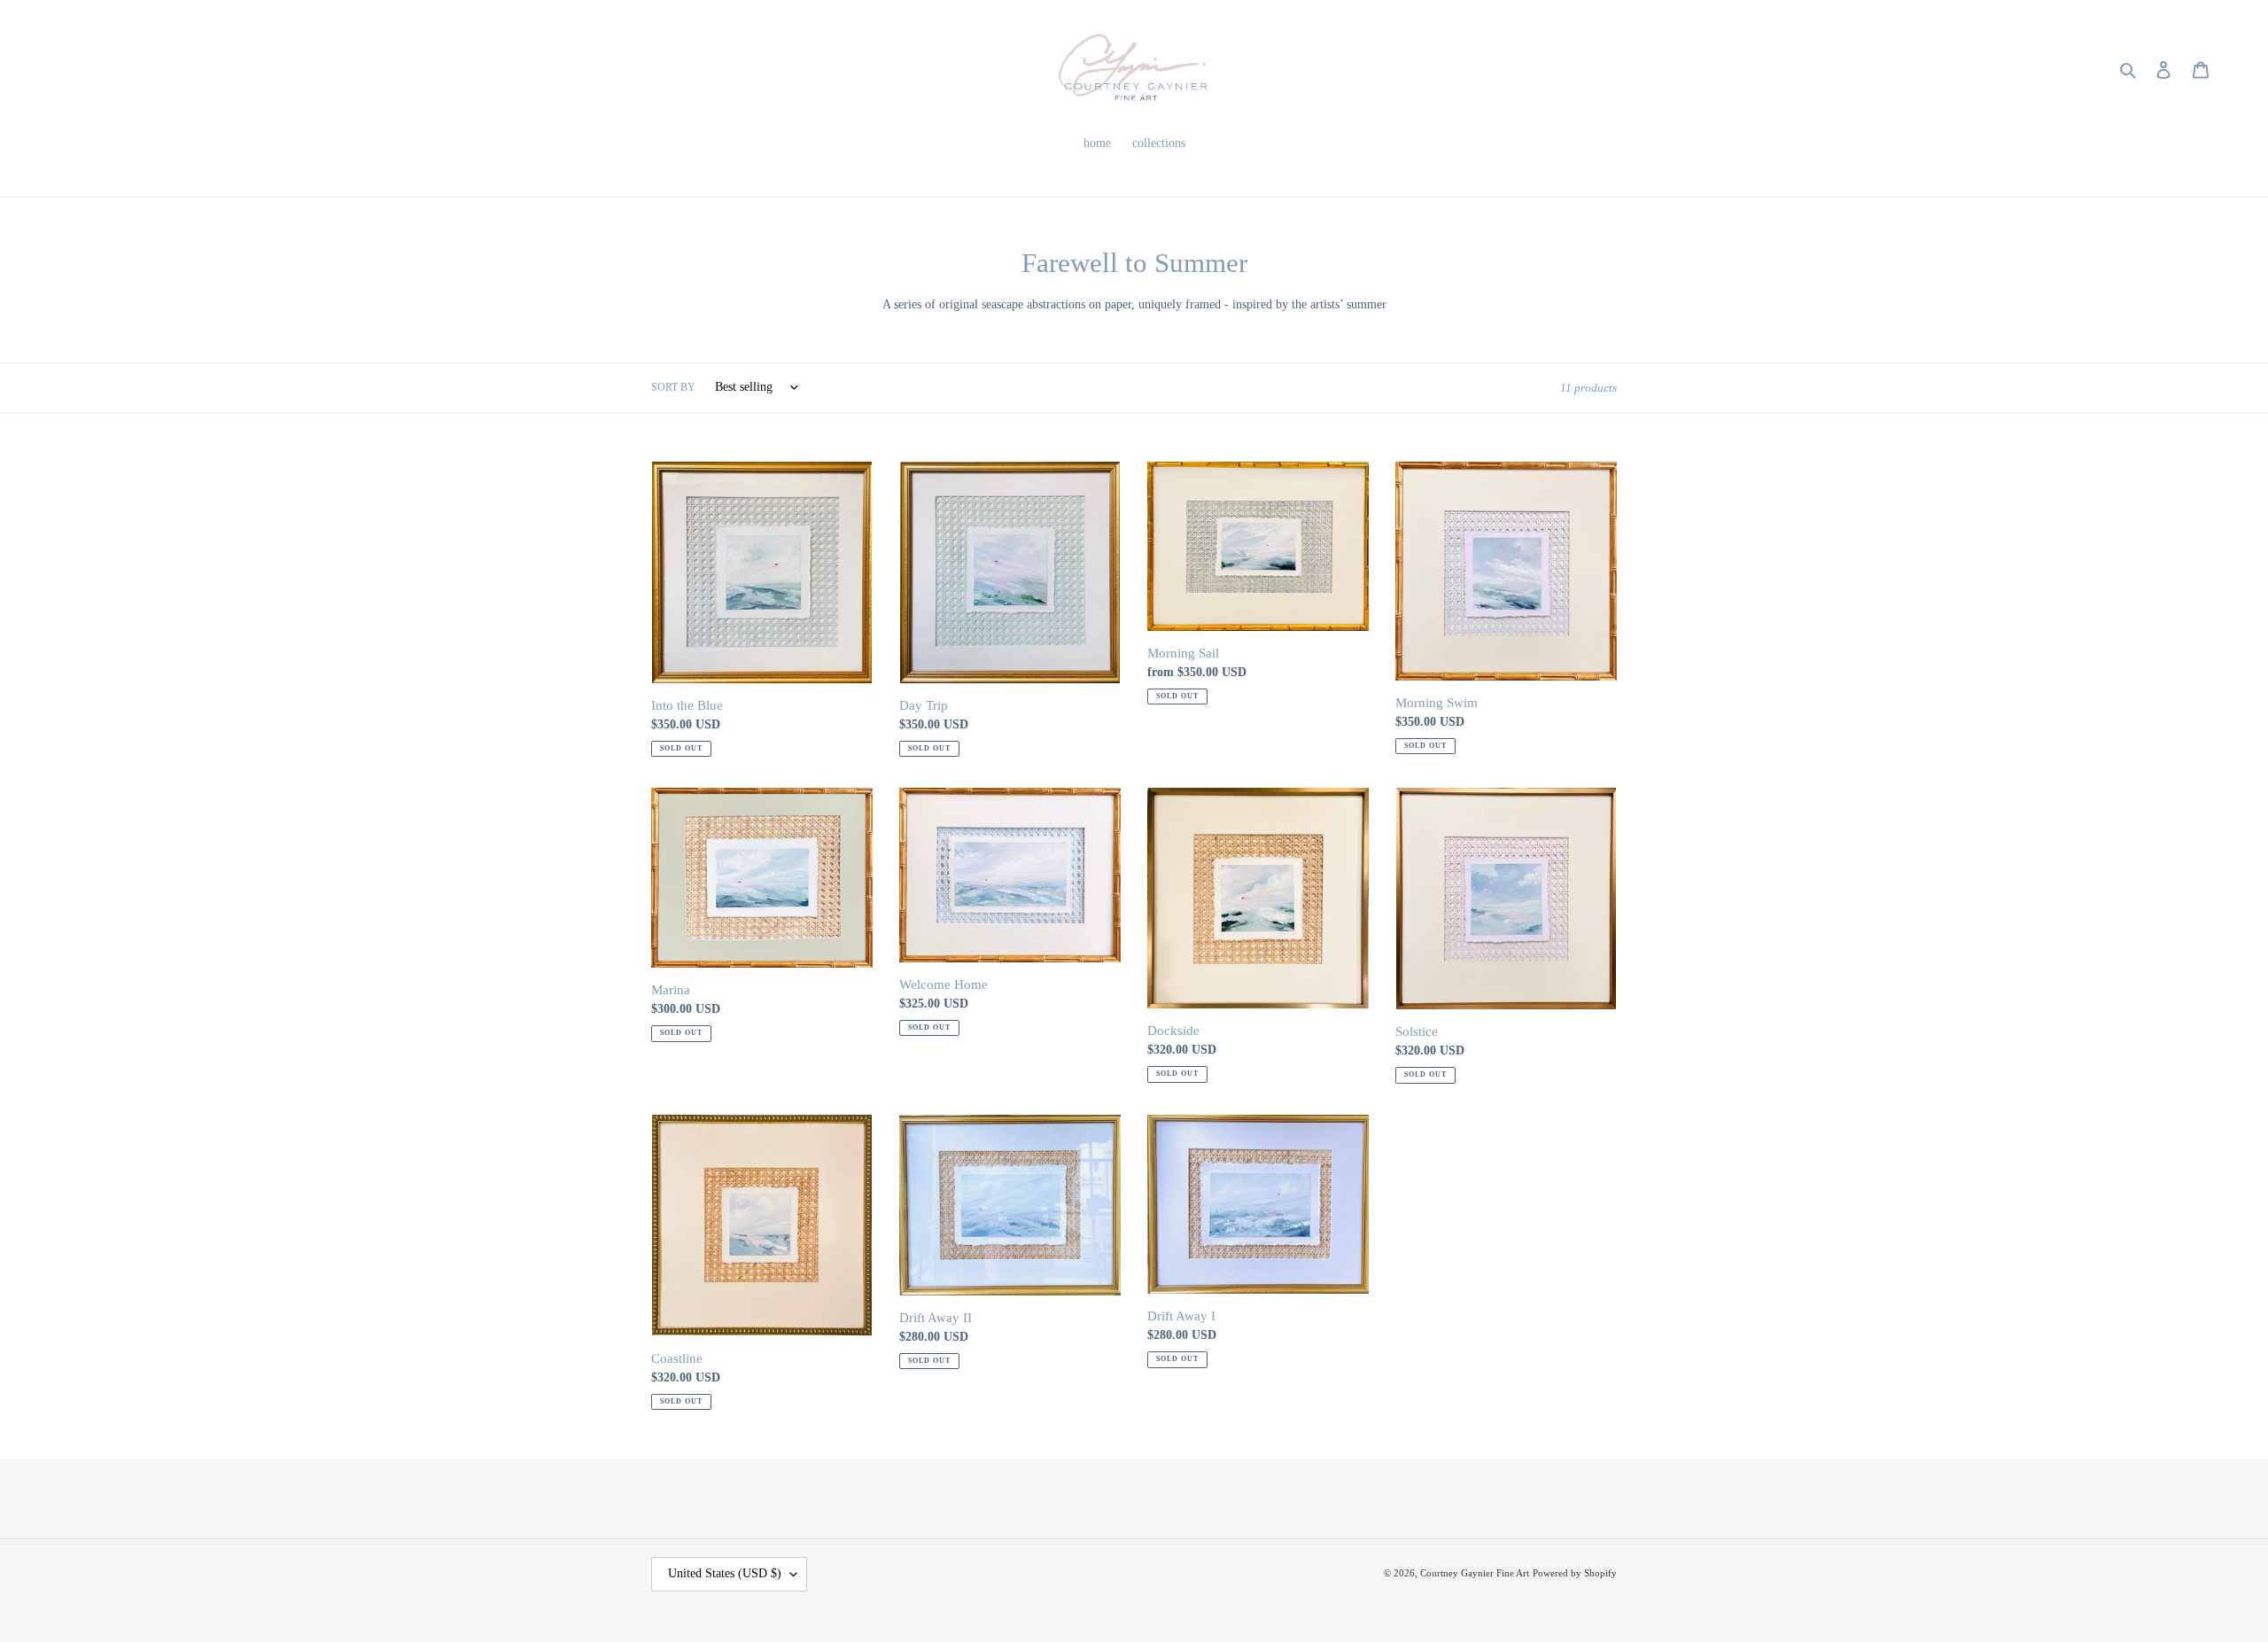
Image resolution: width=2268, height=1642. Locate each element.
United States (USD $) (725, 1573)
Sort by (673, 387)
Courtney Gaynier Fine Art (1475, 1573)
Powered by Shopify (1575, 1573)
